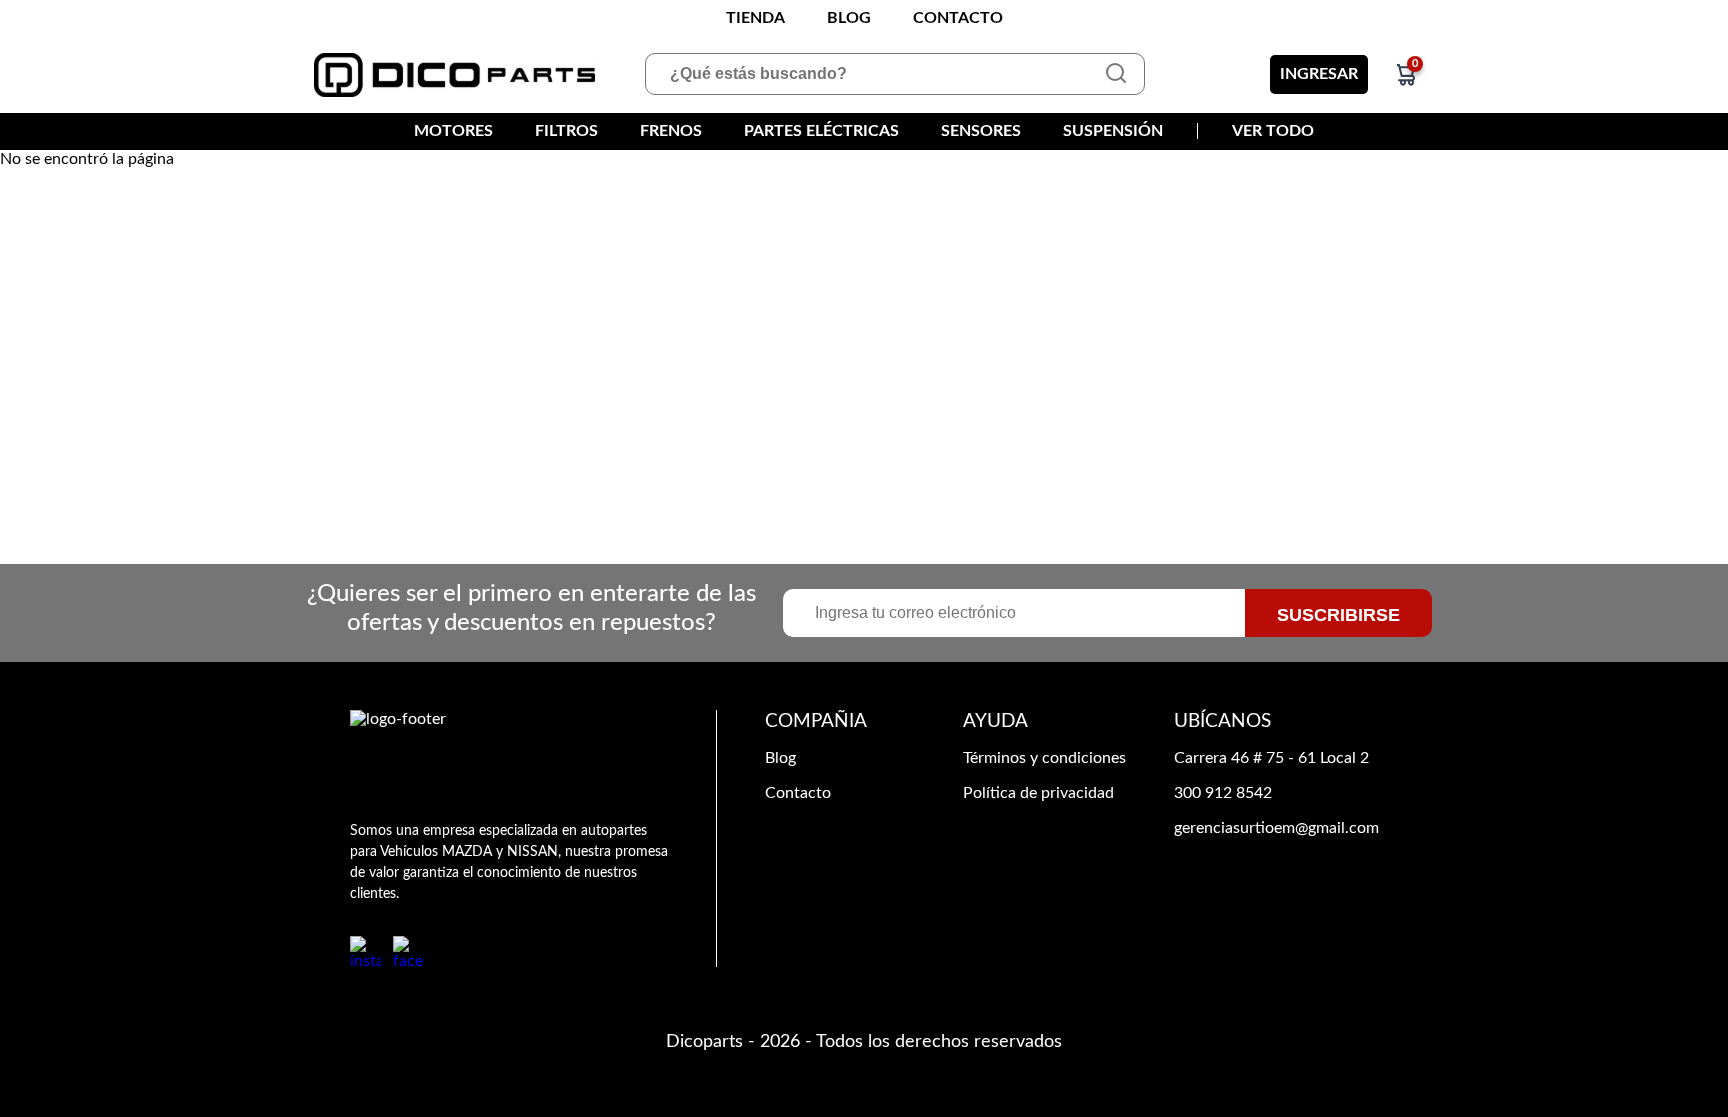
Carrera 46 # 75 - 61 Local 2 (1271, 758)
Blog (849, 18)
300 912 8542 (1223, 793)
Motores (453, 131)
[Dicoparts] (455, 75)
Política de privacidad (1038, 793)
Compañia (816, 721)
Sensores (981, 131)
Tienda (755, 18)
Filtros (566, 131)
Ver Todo (1273, 131)
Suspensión (1113, 131)
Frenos (671, 131)
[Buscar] (1116, 74)
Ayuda (995, 721)
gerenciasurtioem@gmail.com (1276, 828)
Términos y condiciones (1044, 758)
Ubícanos (1222, 721)
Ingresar (1319, 74)
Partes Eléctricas (821, 131)
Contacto (958, 18)
